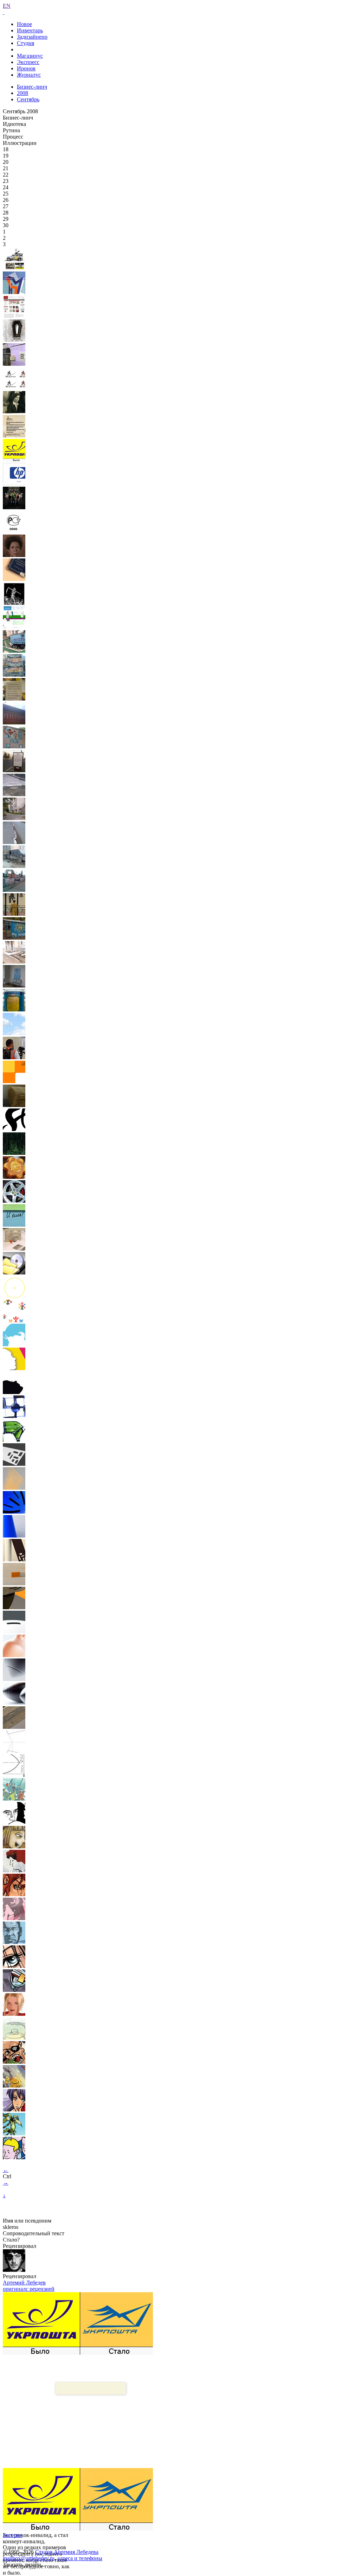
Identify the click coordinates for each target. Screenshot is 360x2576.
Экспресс (28, 62)
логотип (13, 2535)
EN (7, 6)
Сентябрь (28, 99)
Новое (24, 24)
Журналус (29, 75)
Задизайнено (32, 37)
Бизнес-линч (32, 87)
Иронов (26, 68)
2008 (22, 93)
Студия (25, 43)
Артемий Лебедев (24, 2283)
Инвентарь (30, 30)
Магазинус (30, 56)
